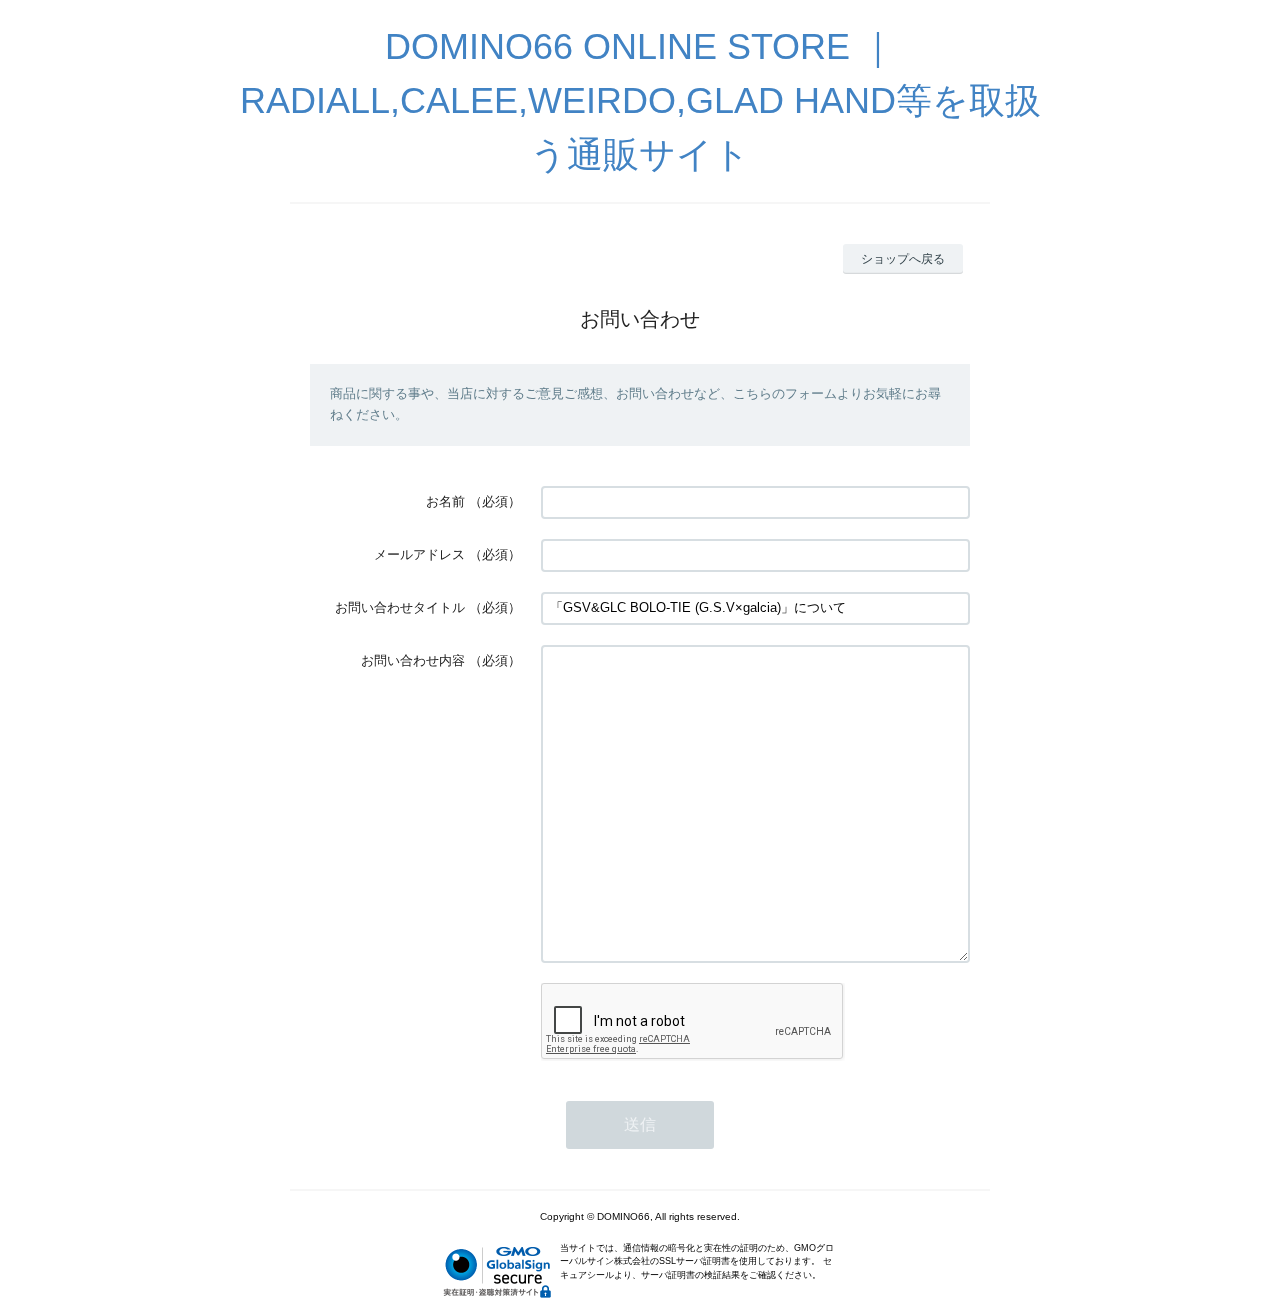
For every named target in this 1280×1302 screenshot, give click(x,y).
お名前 (445, 501)
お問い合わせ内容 (413, 660)
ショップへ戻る (903, 259)
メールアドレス (419, 554)
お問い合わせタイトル (400, 607)
